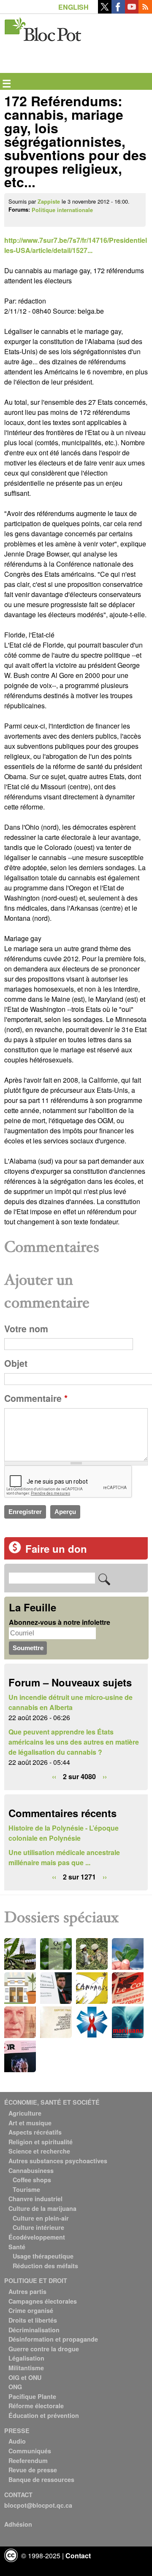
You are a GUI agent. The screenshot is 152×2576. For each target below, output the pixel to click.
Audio (17, 2441)
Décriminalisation (34, 2330)
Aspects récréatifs (35, 2132)
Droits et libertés (33, 2320)
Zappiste (49, 202)
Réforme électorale (36, 2406)
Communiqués (30, 2451)
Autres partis (27, 2291)
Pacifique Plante (32, 2396)
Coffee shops (32, 2180)
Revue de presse (33, 2470)
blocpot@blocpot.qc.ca (38, 2505)
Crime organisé (31, 2310)
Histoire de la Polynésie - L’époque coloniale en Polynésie (64, 1833)
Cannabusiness (31, 2170)
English (73, 7)
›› (105, 1776)
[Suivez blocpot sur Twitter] (105, 11)
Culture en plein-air (41, 2218)
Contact (78, 2556)
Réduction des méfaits (45, 2266)
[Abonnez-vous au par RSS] (145, 11)
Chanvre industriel (35, 2199)
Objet (16, 1363)
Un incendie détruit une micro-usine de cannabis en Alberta (71, 1702)
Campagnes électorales (43, 2301)
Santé (17, 2247)
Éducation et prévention (44, 2415)
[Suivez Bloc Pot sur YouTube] (132, 11)
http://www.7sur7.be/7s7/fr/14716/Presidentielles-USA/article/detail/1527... (76, 245)
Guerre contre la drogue (44, 2349)
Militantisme (26, 2368)
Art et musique (30, 2123)
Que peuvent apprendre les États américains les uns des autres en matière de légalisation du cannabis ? (74, 1742)
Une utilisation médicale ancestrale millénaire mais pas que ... (64, 1857)
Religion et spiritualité (41, 2142)
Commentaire (36, 1398)
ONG (15, 2387)
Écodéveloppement (37, 2237)
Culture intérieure (38, 2227)
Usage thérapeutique (43, 2256)
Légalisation (26, 2358)
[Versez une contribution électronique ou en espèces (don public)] (15, 1551)
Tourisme (26, 2189)
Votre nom (26, 1329)
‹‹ (54, 1776)
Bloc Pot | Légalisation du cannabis (43, 28)
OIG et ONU (25, 2377)
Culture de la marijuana (42, 2208)
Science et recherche (39, 2151)
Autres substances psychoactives (58, 2161)
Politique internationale (62, 210)
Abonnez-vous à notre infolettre (60, 1622)
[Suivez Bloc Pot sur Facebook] (118, 11)
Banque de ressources (41, 2479)
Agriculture (25, 2113)
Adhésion (18, 2524)
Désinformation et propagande (53, 2339)
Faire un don (56, 1549)
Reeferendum (28, 2460)
